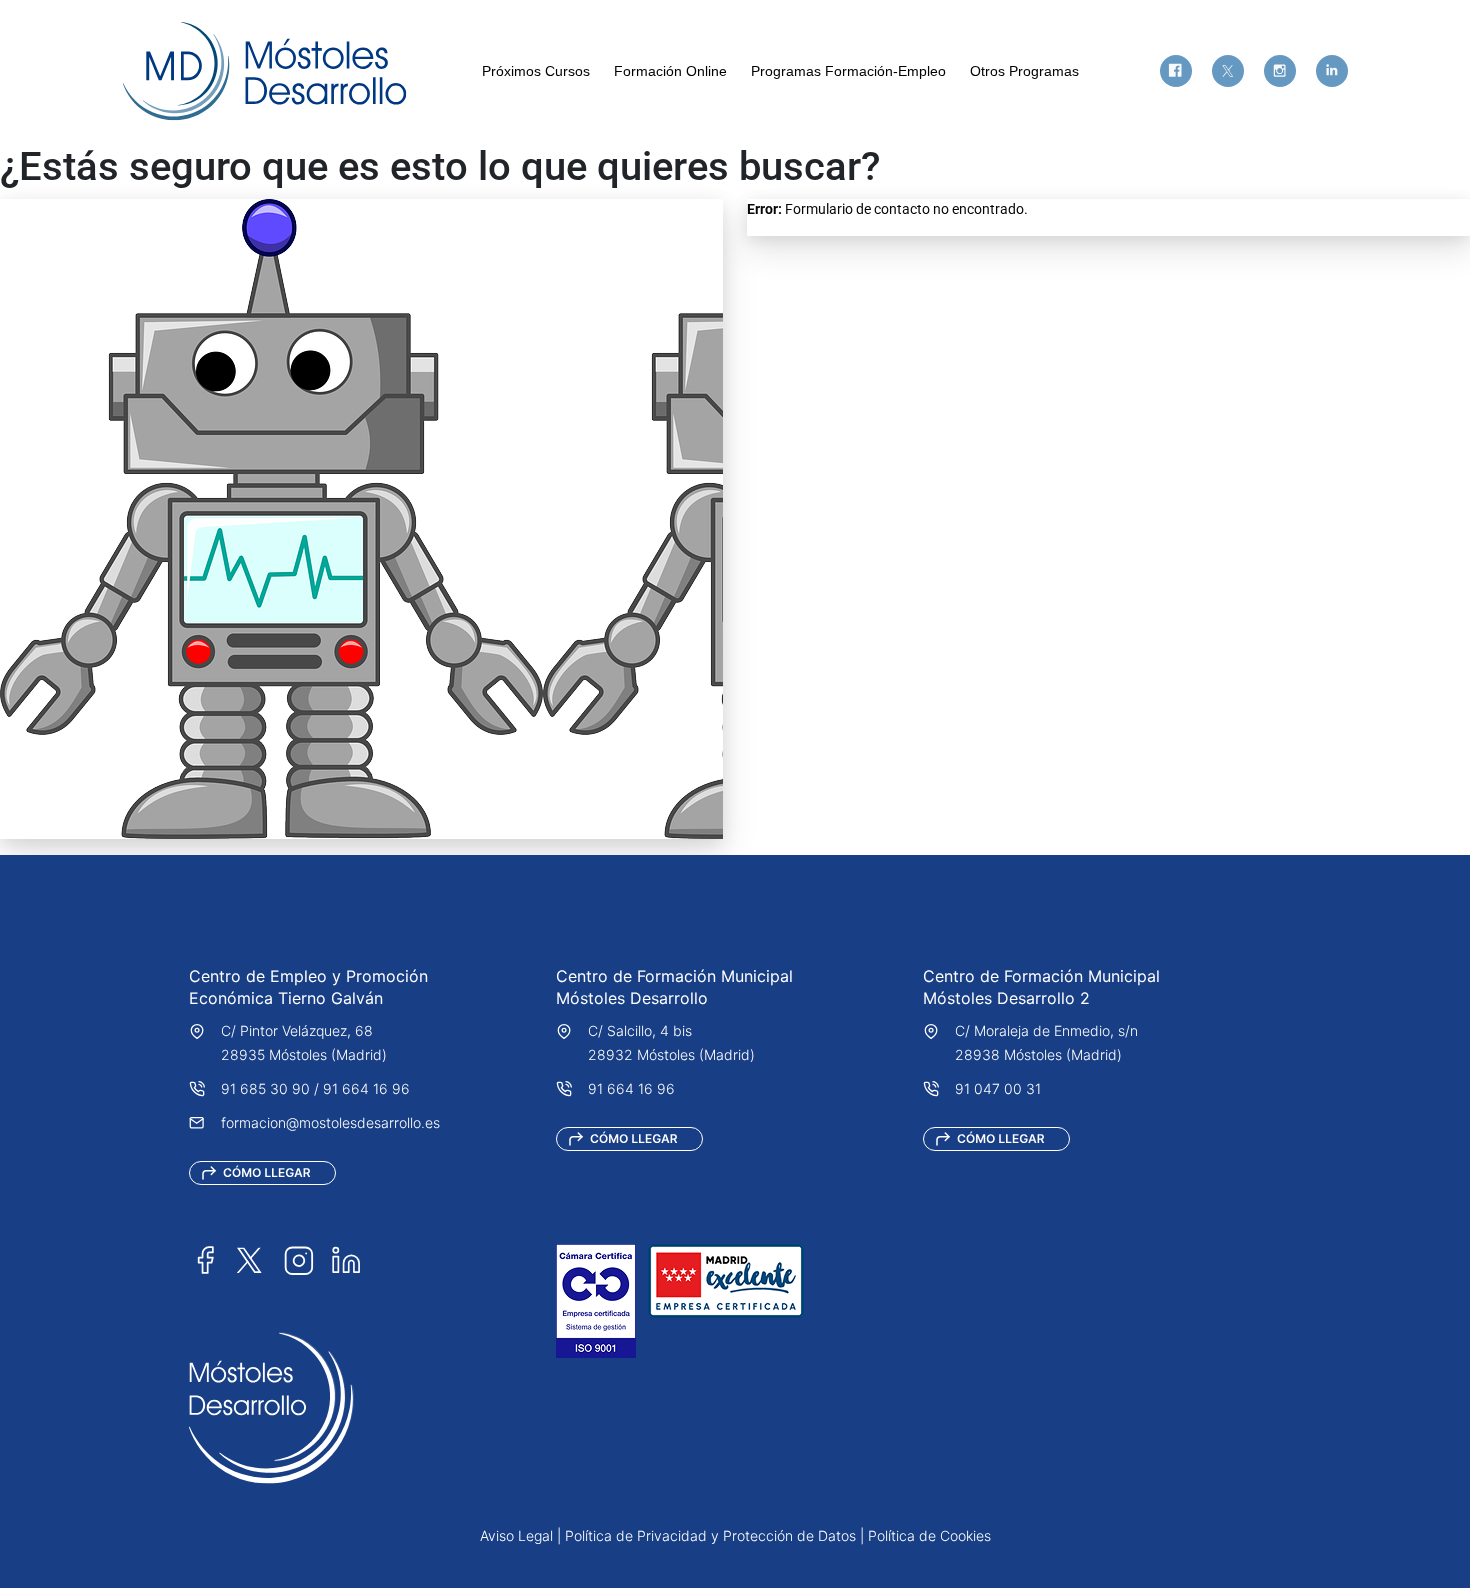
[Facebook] (1176, 71)
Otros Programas (1024, 71)
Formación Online (670, 71)
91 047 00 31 (998, 1088)
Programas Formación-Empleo (848, 71)
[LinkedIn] (346, 1258)
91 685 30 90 (265, 1088)
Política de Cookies (929, 1535)
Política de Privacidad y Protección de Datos (710, 1535)
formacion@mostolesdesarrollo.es (330, 1122)
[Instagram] (1280, 71)
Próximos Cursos (536, 71)
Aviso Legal (516, 1535)
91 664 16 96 (366, 1088)
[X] (1228, 71)
